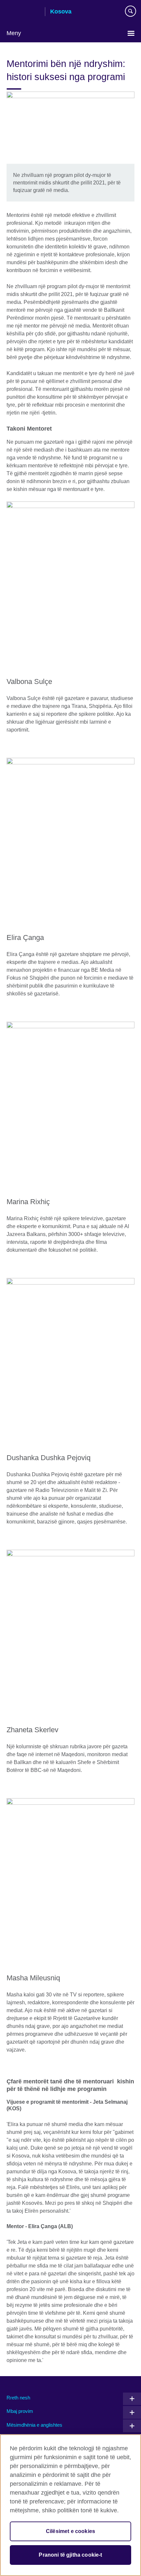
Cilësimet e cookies (70, 2531)
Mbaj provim (20, 2411)
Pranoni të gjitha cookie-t (70, 2555)
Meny (14, 33)
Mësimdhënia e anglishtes (34, 2425)
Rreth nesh (18, 2398)
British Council (23, 12)
